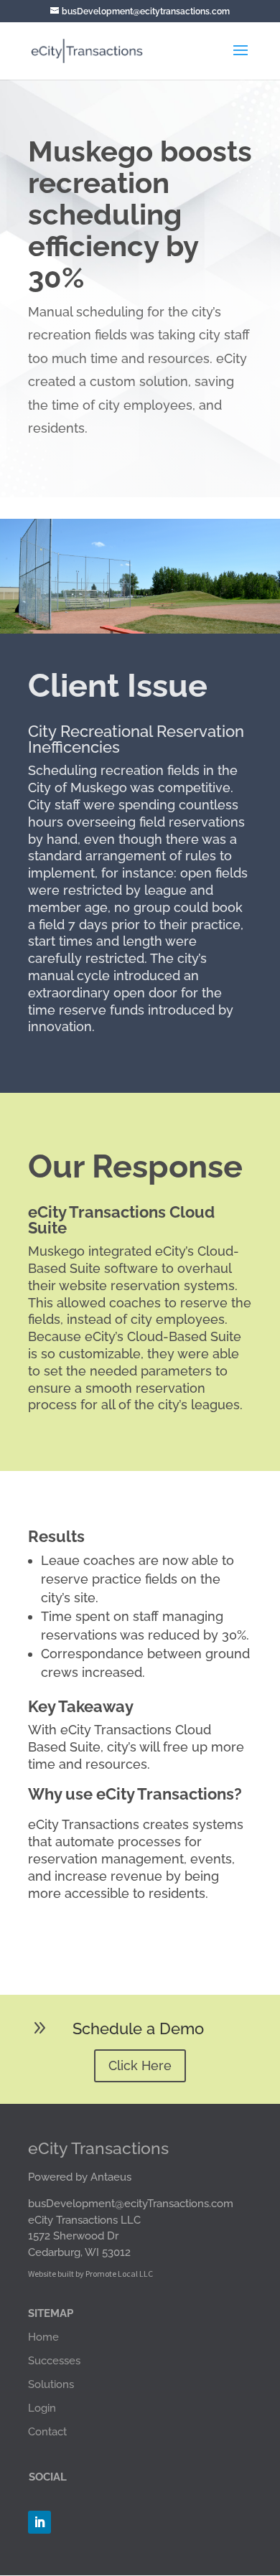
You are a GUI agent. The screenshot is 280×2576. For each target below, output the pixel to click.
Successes (54, 2361)
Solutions (51, 2384)
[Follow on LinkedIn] (39, 2522)
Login (42, 2408)
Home (43, 2337)
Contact (47, 2432)
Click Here (140, 2065)
